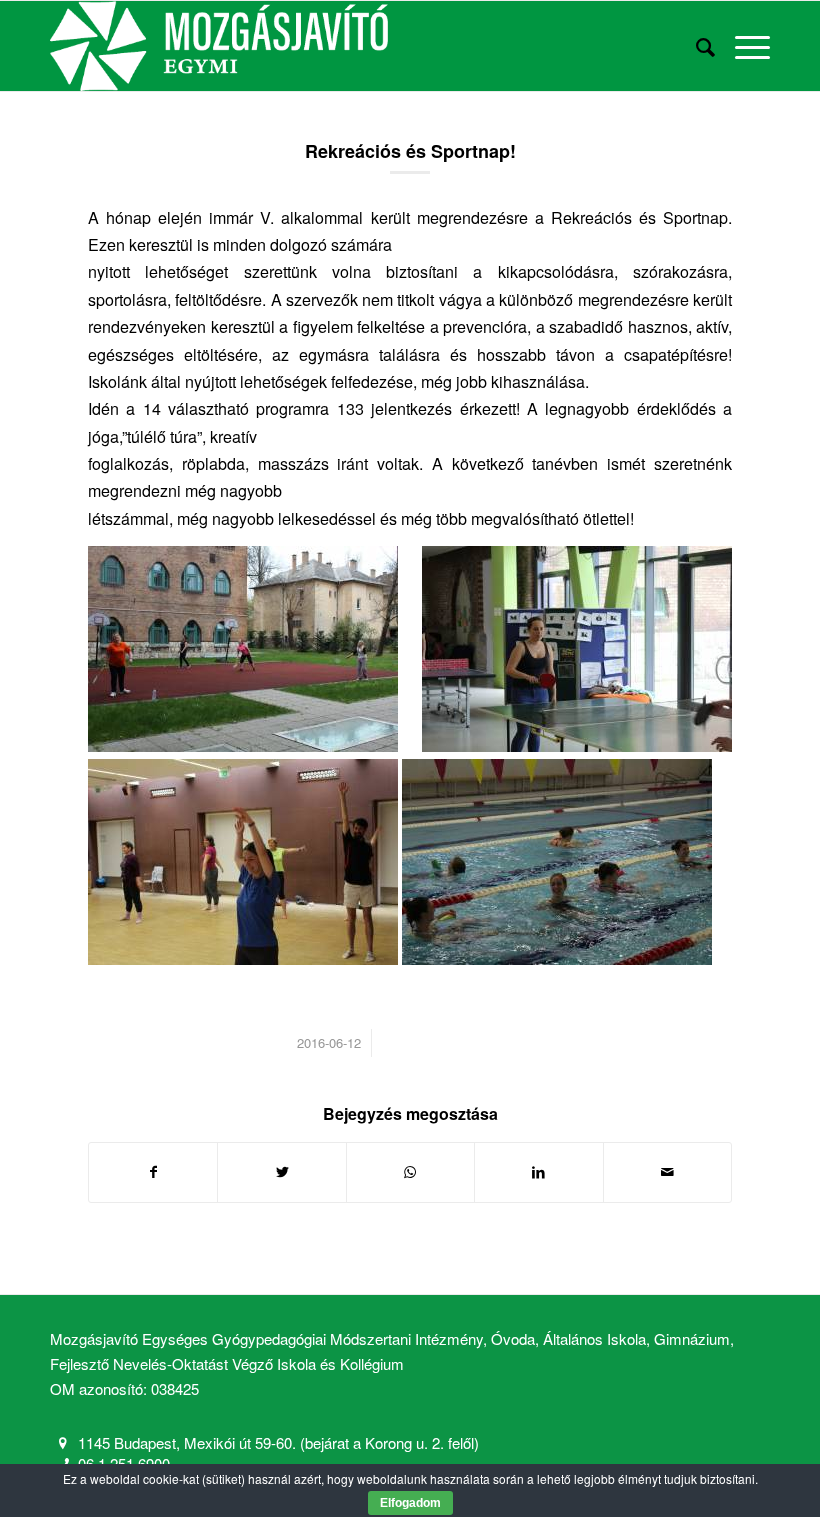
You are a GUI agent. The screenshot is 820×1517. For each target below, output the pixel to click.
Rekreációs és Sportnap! (410, 151)
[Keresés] (695, 46)
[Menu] (742, 46)
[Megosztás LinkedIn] (538, 1172)
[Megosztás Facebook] (153, 1172)
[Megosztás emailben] (667, 1172)
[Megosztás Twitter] (281, 1172)
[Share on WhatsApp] (410, 1172)
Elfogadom (410, 1503)
